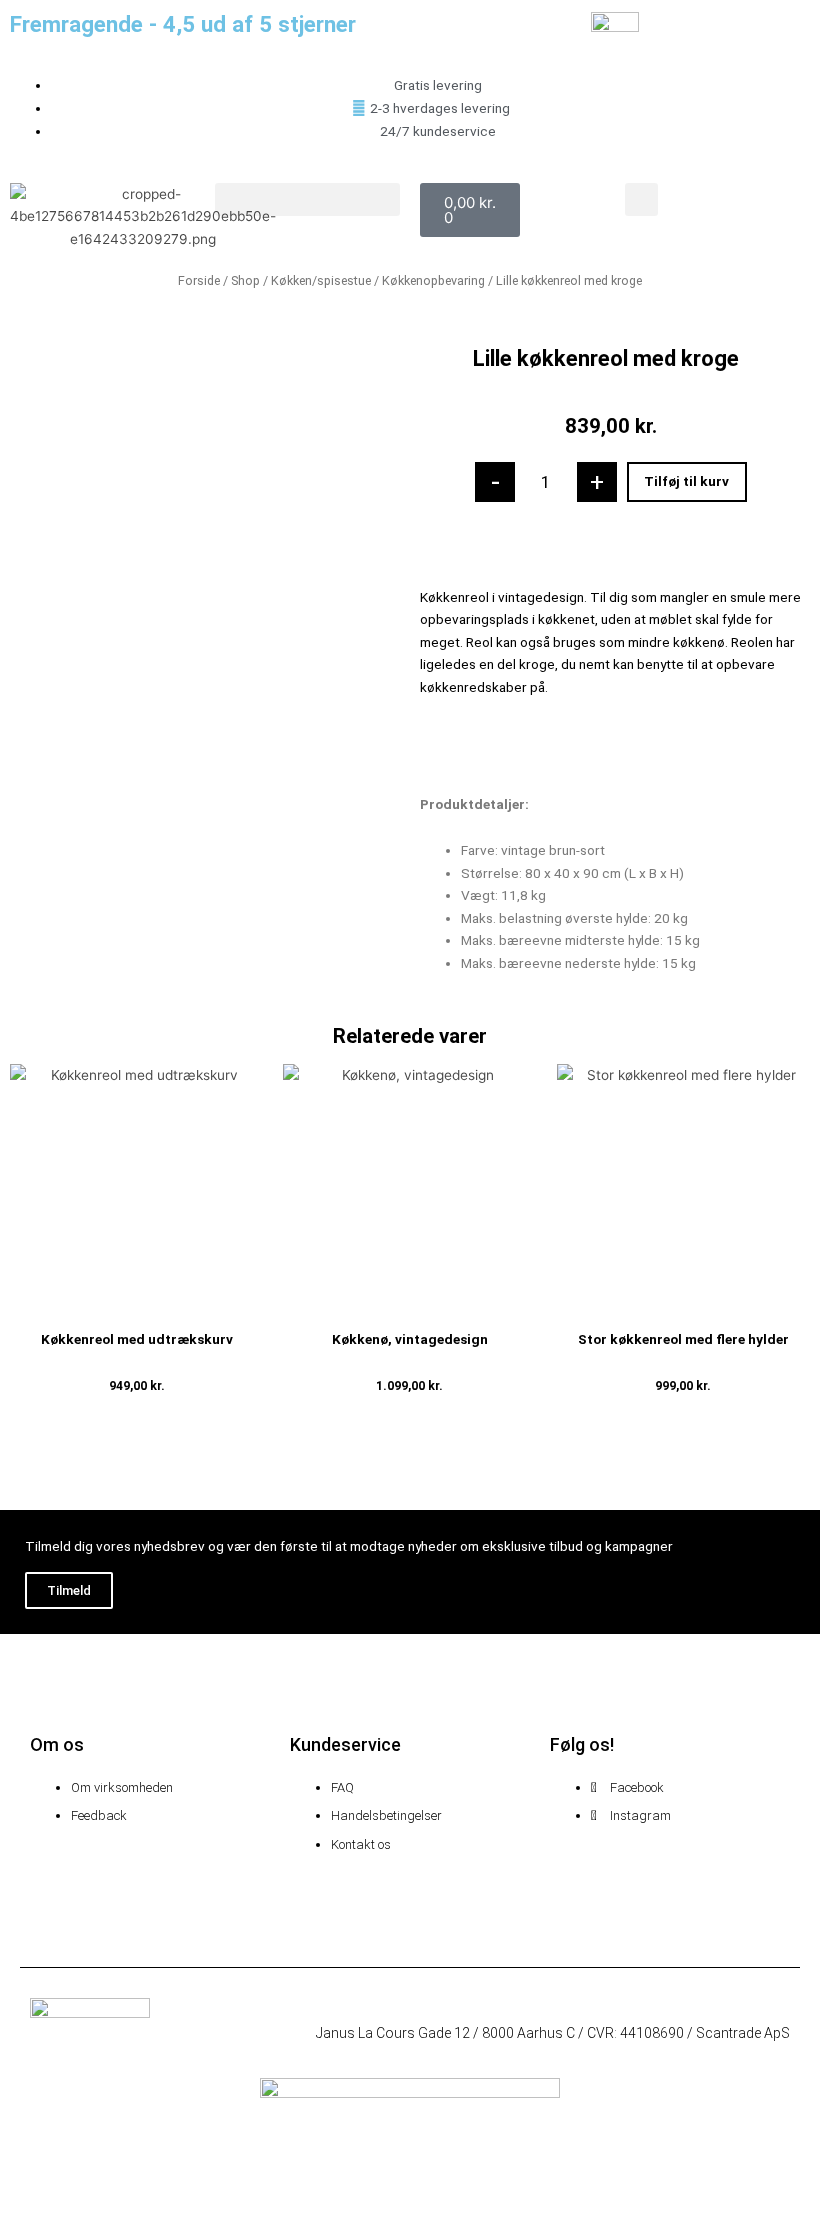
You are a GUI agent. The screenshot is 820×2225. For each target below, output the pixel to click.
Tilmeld (69, 1590)
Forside (199, 280)
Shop (245, 280)
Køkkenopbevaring (433, 280)
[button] (307, 199)
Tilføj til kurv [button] (137, 1415)
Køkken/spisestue (321, 280)
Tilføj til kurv (686, 481)
